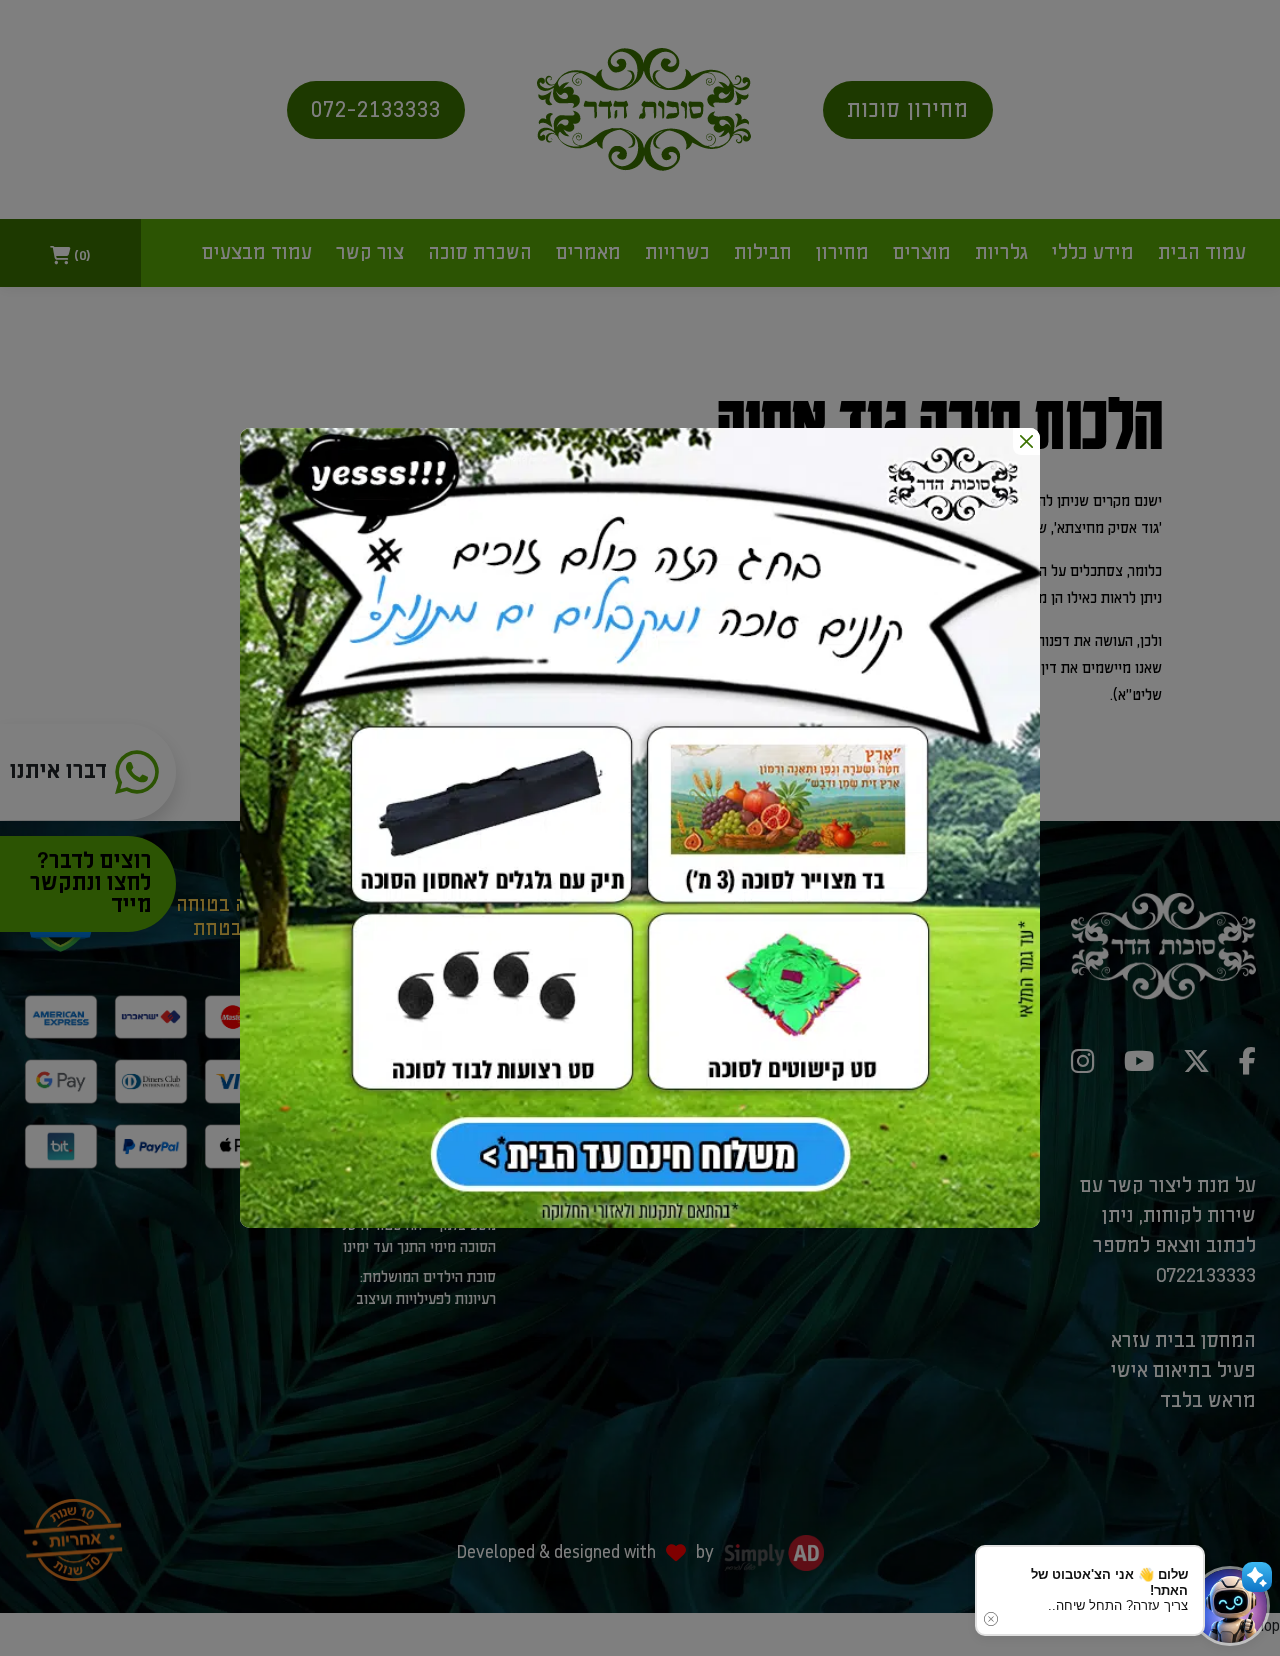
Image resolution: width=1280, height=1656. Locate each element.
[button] (1230, 1606)
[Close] (1026, 441)
